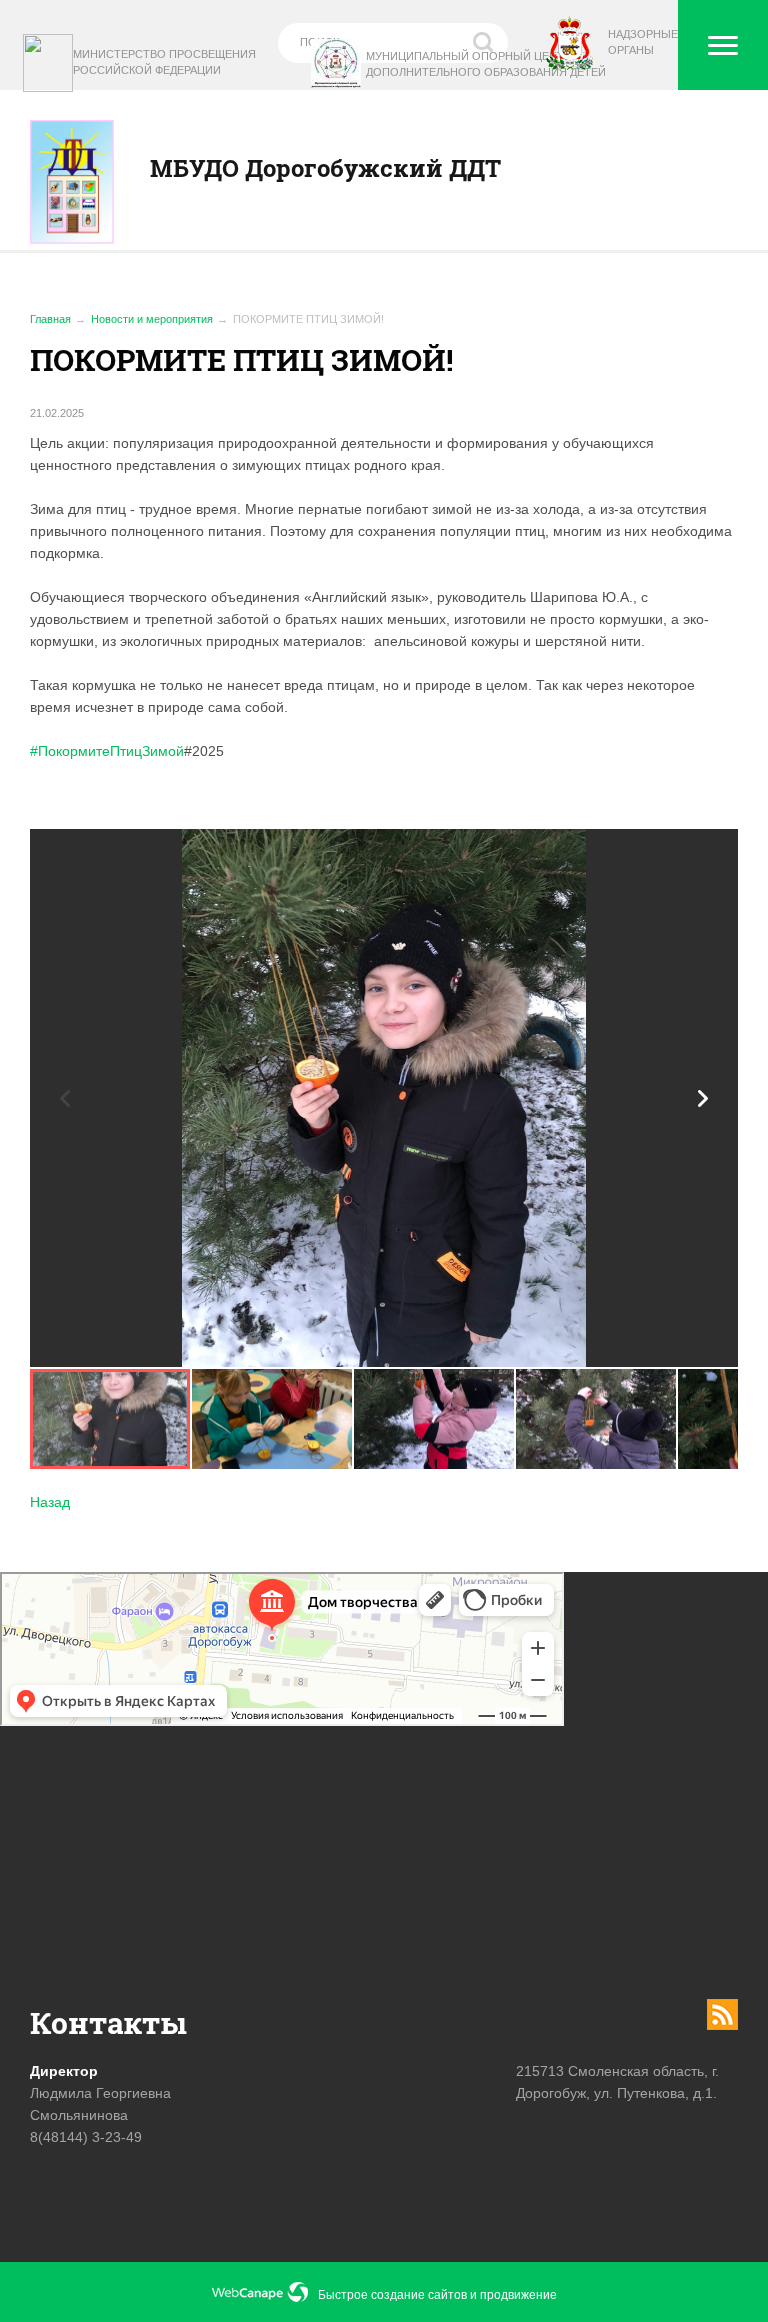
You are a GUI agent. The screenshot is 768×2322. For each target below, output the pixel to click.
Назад (50, 1502)
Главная (50, 319)
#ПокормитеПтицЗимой (107, 751)
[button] (703, 1098)
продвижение (518, 2295)
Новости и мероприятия (152, 319)
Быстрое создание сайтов (392, 2295)
